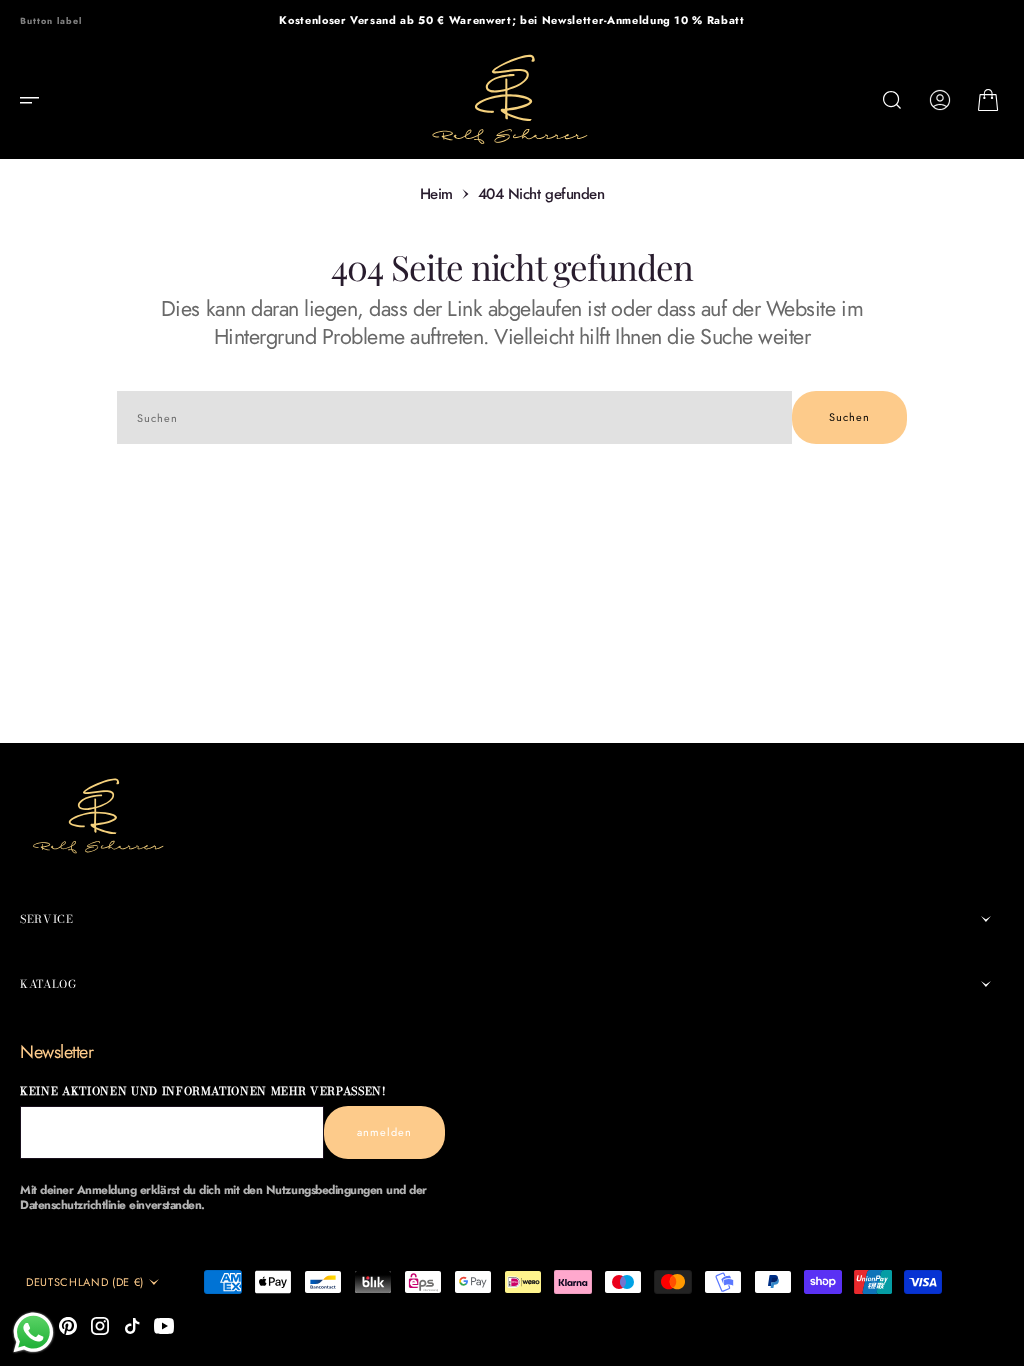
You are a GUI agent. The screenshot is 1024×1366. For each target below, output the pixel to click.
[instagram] (100, 1326)
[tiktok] (132, 1326)
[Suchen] (892, 100)
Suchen (849, 417)
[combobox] (454, 417)
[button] (36, 100)
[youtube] (164, 1326)
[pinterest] (68, 1326)
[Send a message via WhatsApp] (33, 1332)
